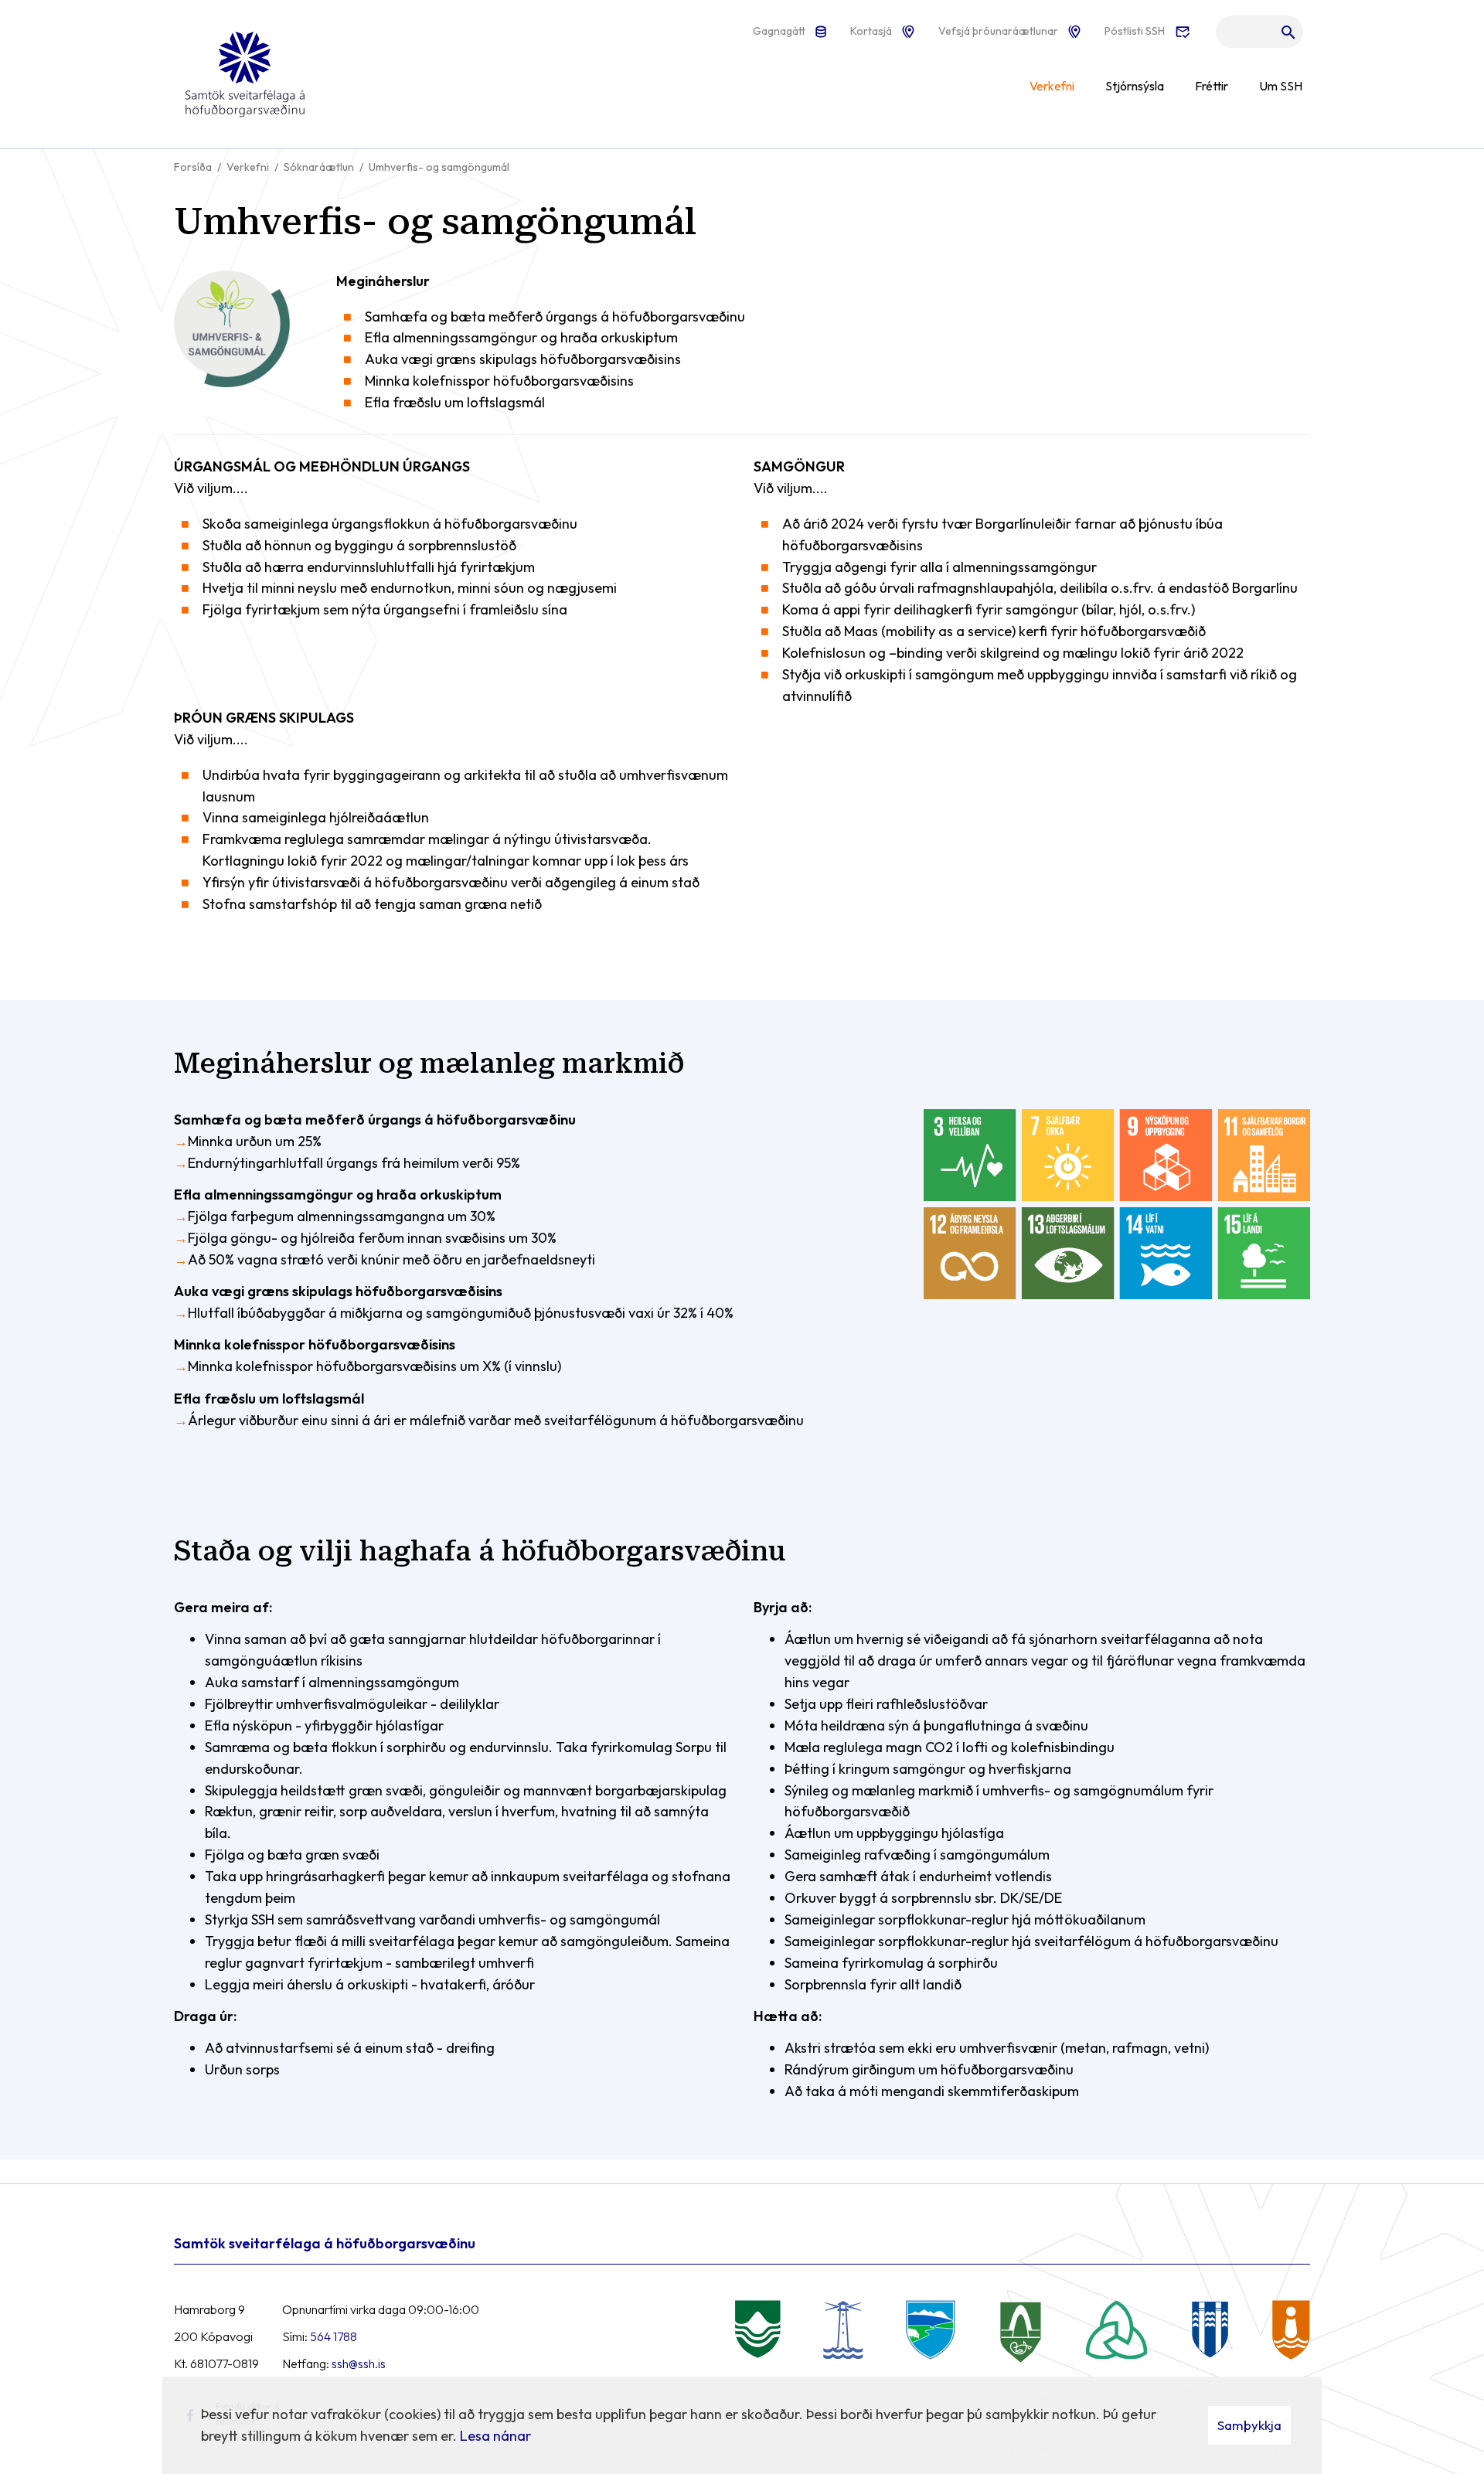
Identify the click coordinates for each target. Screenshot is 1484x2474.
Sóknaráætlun (319, 167)
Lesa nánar (495, 2436)
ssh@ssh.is (359, 2363)
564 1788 (334, 2336)
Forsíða (193, 167)
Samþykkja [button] (1249, 2425)
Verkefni (248, 167)
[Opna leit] (1259, 36)
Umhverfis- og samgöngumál (439, 167)
